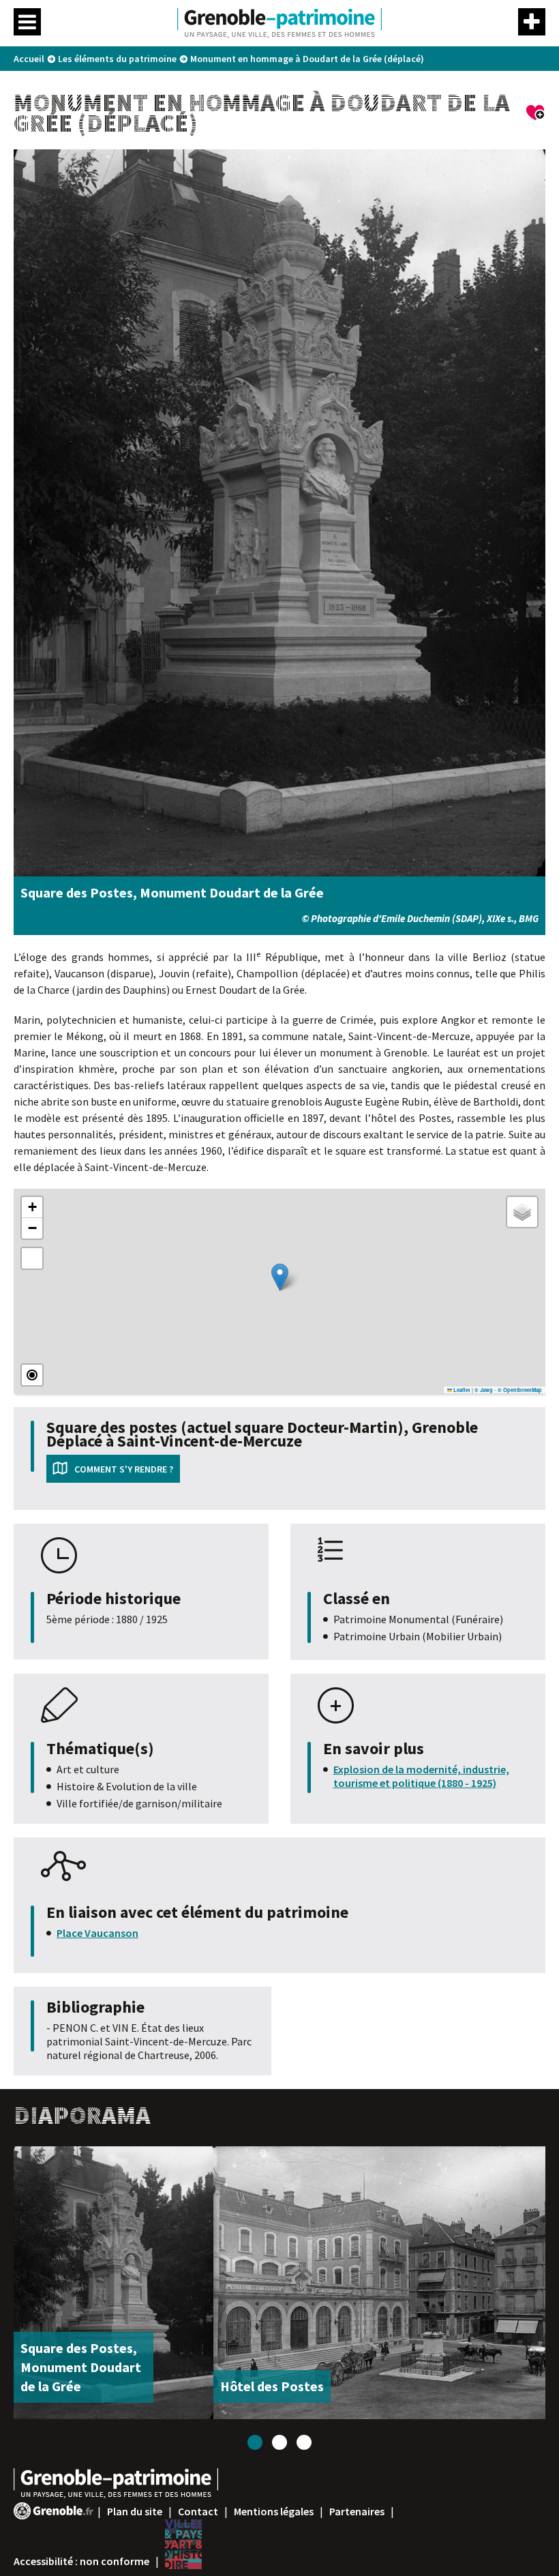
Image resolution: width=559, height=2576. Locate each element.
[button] (280, 1277)
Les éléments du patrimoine (117, 59)
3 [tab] (304, 2442)
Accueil (29, 59)
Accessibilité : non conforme (81, 2561)
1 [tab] (255, 2442)
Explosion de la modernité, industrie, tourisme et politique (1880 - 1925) (421, 1776)
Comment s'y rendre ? (124, 1469)
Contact (198, 2511)
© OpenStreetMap (520, 1390)
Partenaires (357, 2511)
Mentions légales (274, 2511)
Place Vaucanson (97, 1933)
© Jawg (484, 1390)
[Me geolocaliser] (32, 1375)
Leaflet (461, 1390)
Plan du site (135, 2511)
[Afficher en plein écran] (32, 1258)
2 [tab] (279, 2442)
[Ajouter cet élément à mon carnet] (536, 115)
